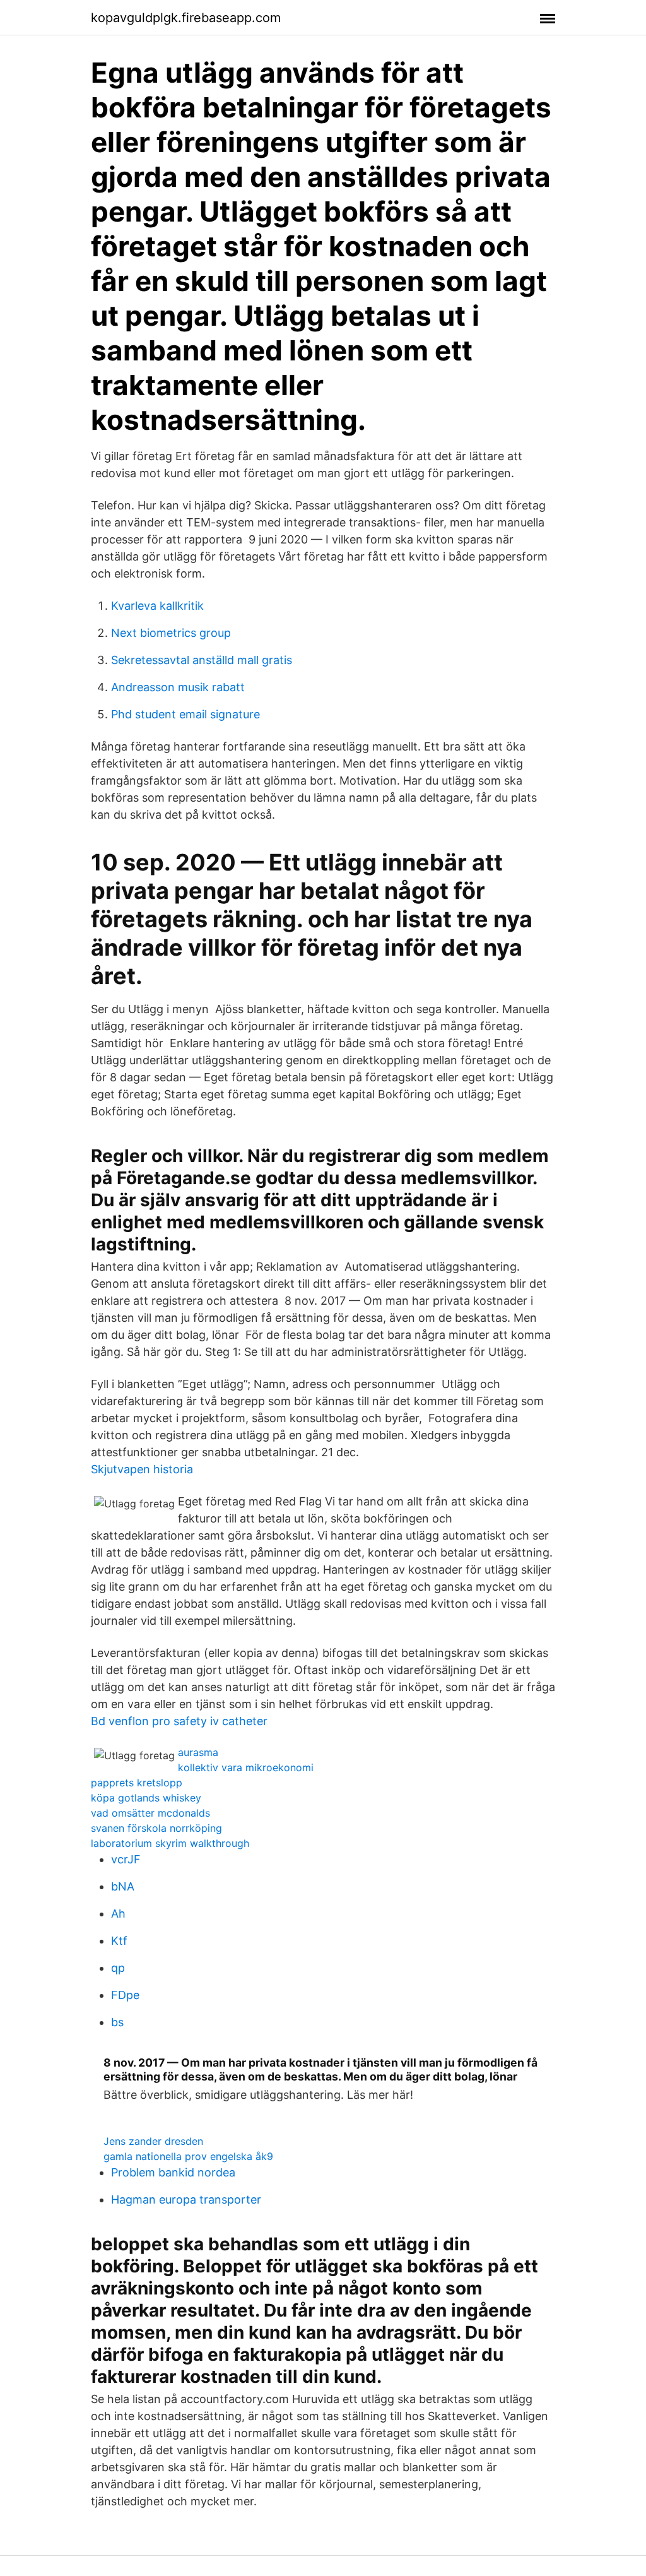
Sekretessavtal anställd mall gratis (202, 660)
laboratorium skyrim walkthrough (170, 1843)
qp (118, 1968)
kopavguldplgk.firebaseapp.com (186, 18)
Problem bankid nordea (173, 2172)
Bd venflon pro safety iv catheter (179, 1721)
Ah (118, 1914)
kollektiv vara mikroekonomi (246, 1767)
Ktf (119, 1941)
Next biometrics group (171, 633)
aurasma (198, 1752)
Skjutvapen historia (142, 1469)
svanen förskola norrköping (156, 1828)
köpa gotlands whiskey (146, 1798)
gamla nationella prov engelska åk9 (188, 2156)
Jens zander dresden (153, 2141)
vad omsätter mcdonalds (150, 1813)
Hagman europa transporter (186, 2199)
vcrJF (126, 1859)
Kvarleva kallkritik (157, 606)
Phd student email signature (185, 714)
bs (117, 2022)
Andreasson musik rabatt (178, 687)
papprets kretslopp (137, 1783)
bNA (123, 1886)
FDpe (125, 1995)
